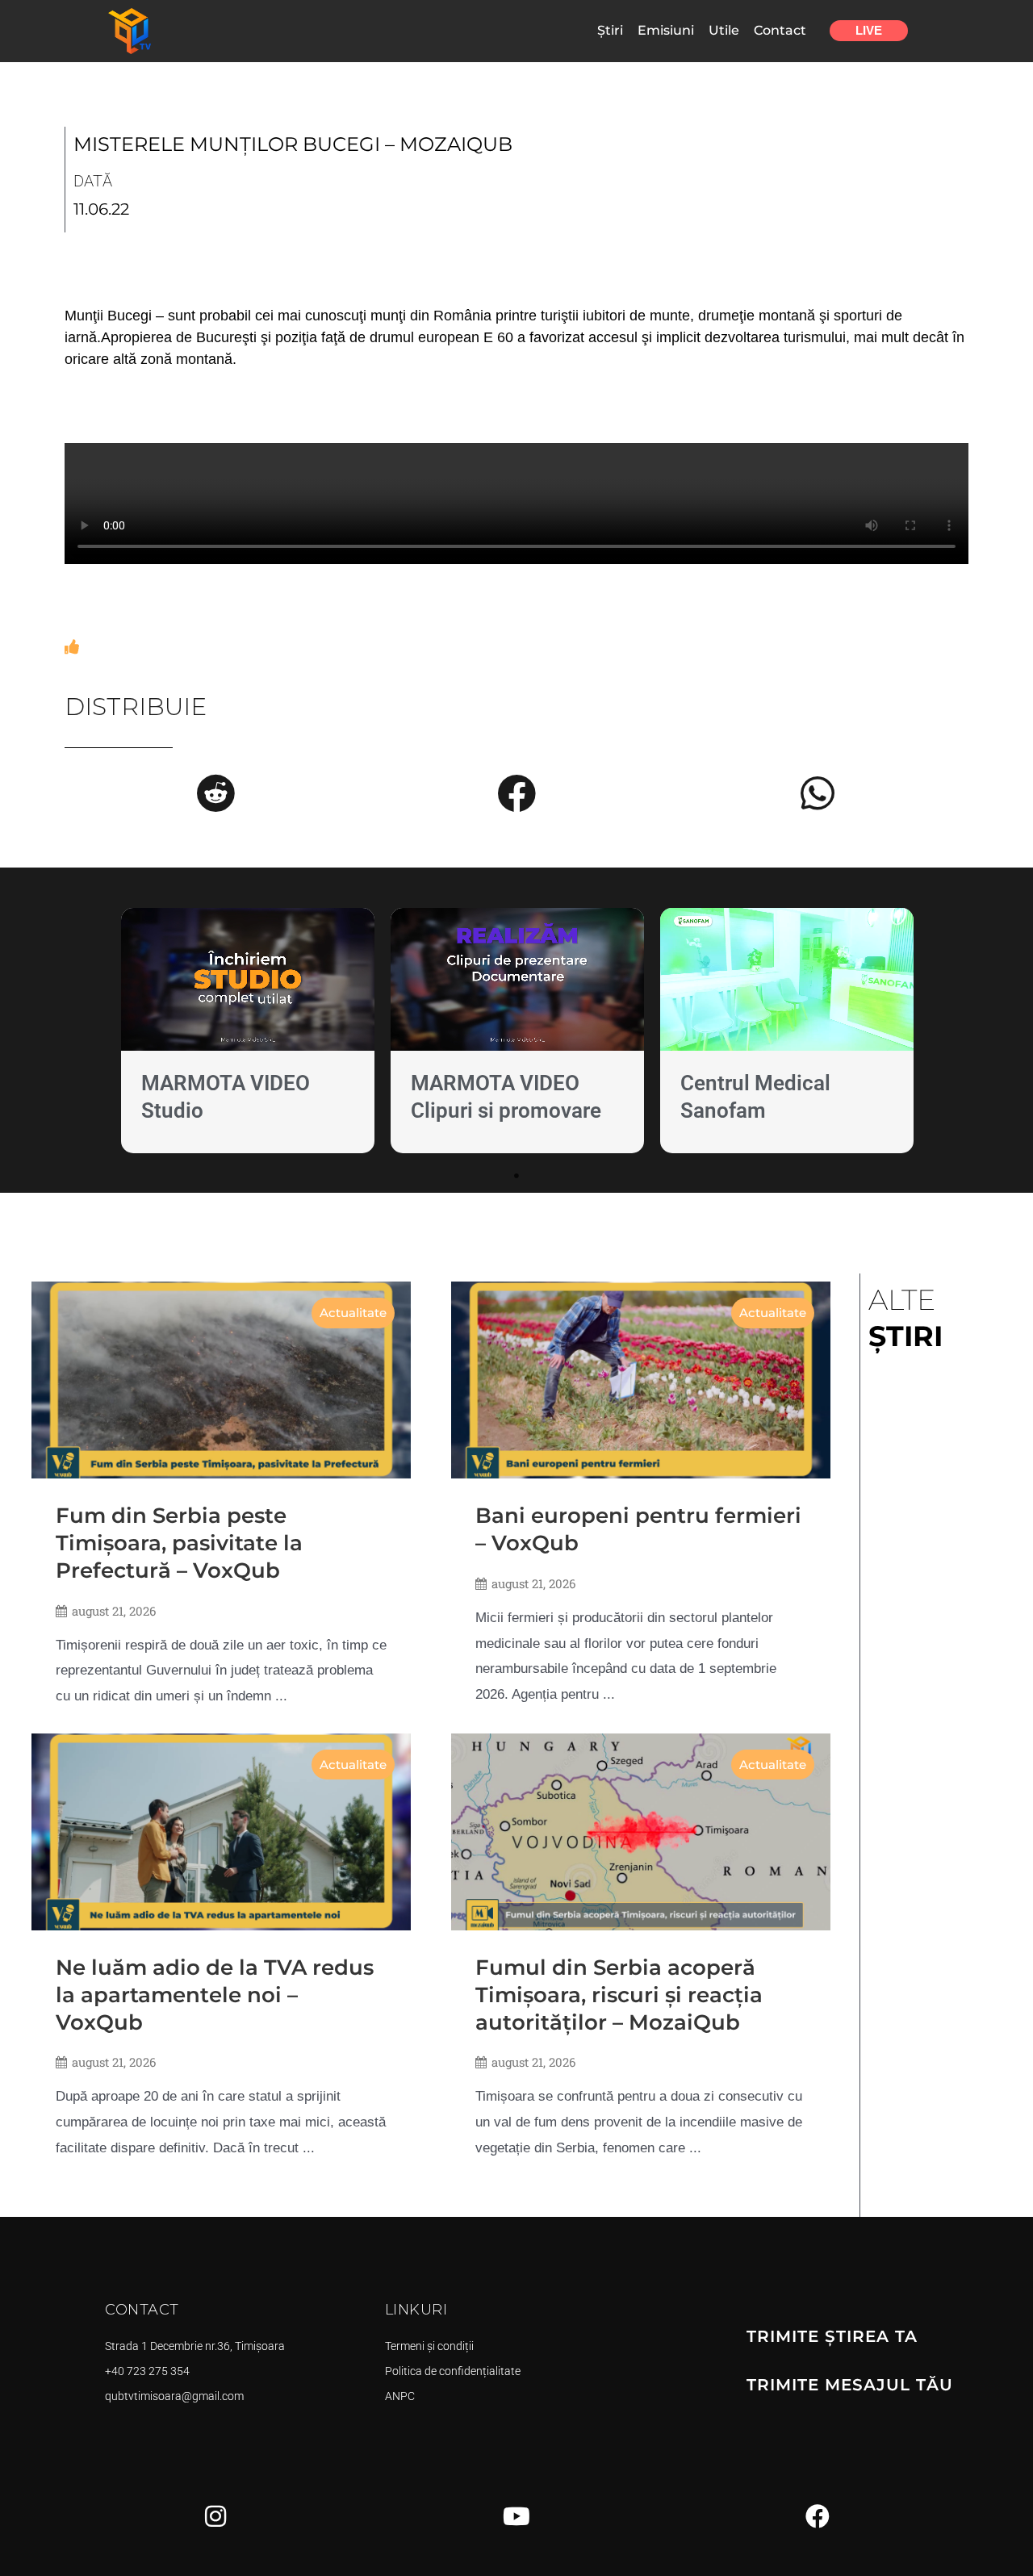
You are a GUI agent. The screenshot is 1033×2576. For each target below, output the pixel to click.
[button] (215, 793)
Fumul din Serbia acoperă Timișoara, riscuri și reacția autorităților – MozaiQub (619, 1995)
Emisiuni (666, 30)
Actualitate (353, 1313)
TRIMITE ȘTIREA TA (832, 2336)
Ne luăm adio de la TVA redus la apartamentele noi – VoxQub (215, 1995)
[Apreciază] (72, 647)
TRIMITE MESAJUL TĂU (850, 2385)
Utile (724, 30)
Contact (780, 30)
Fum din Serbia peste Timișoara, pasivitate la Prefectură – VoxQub (179, 1543)
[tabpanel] (248, 1034)
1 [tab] (516, 1176)
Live (869, 30)
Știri (610, 30)
